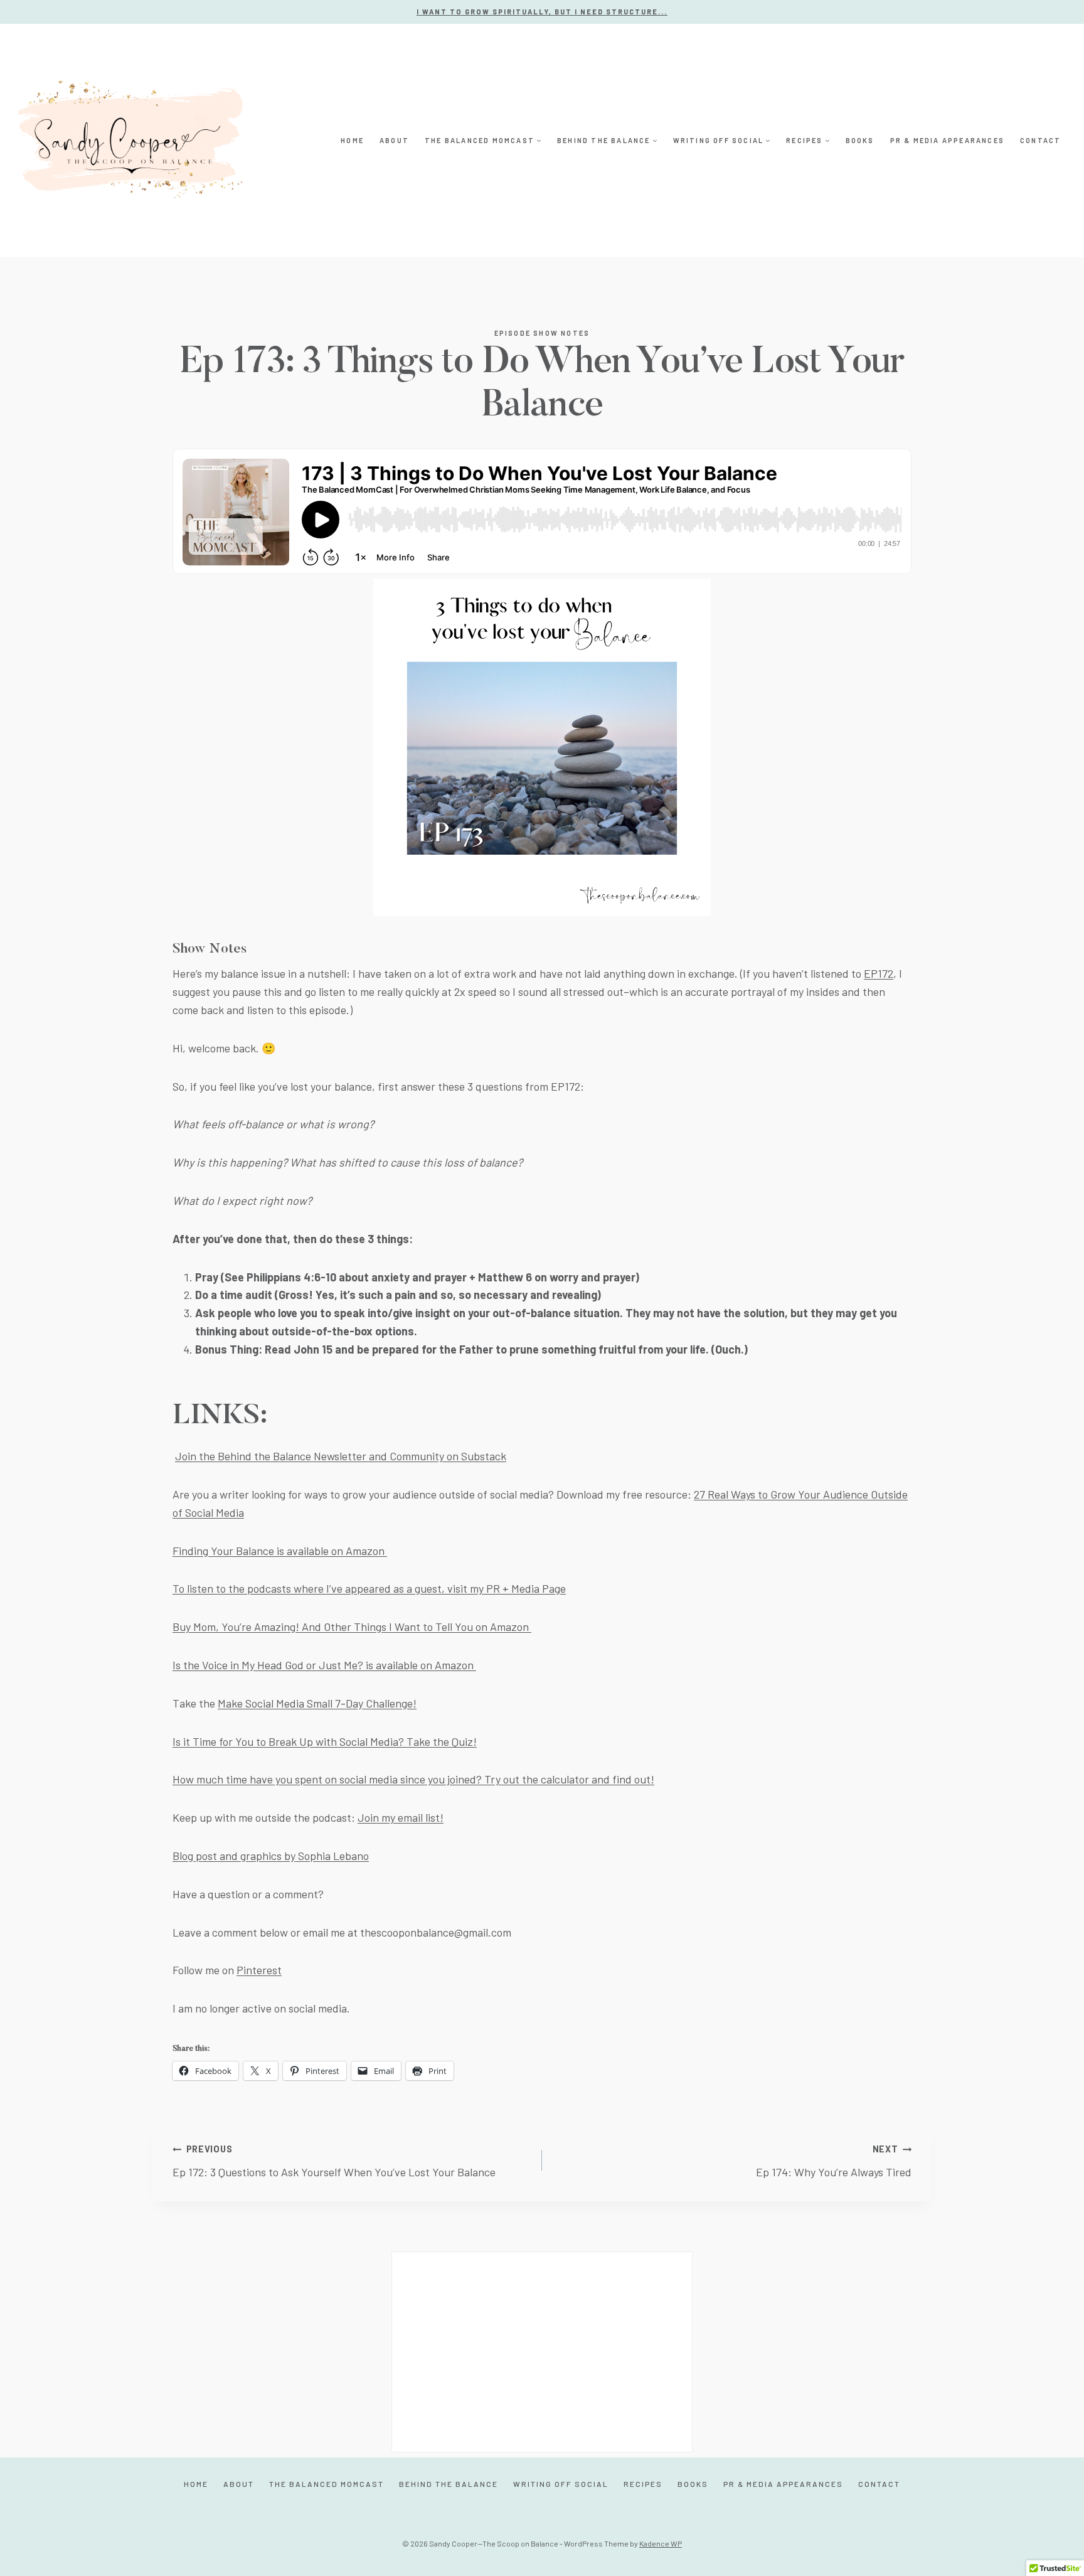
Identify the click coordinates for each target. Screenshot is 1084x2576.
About (394, 140)
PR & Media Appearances (947, 140)
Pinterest (259, 1970)
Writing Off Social (561, 2484)
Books (860, 140)
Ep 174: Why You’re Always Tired (834, 2161)
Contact (1040, 140)
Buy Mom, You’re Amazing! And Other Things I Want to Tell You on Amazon (352, 1627)
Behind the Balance (449, 2484)
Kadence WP (661, 2543)
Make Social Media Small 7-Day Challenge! (317, 1703)
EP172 (879, 973)
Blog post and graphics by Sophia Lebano (271, 1856)
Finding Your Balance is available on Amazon (280, 1551)
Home (352, 140)
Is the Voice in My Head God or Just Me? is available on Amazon (324, 1665)
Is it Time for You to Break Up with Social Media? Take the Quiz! (325, 1741)
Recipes (643, 2484)
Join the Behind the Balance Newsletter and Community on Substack (341, 1456)
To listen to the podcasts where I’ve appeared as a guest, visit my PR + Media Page (369, 1588)
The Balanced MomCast (327, 2484)
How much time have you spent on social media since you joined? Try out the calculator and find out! (413, 1779)
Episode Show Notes (542, 333)
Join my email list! (401, 1817)
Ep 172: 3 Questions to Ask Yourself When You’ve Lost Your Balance (334, 2161)
